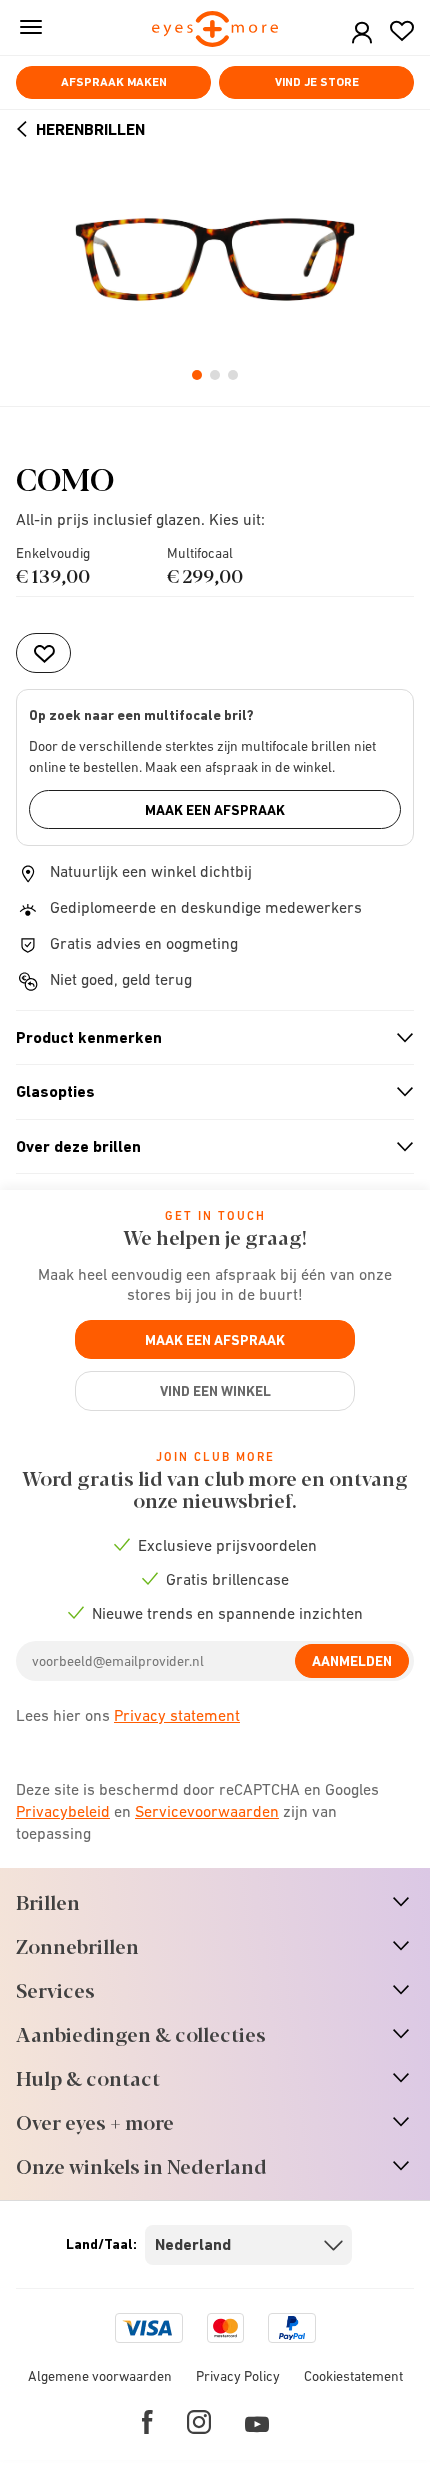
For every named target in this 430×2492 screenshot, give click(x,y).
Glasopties (206, 1092)
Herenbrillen (90, 129)
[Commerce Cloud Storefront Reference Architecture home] (215, 30)
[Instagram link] (199, 2422)
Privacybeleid (63, 1811)
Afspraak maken (114, 82)
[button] (362, 33)
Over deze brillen (206, 1147)
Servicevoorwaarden (207, 1811)
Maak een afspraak (215, 810)
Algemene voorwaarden (100, 2376)
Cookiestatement (353, 2376)
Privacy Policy (238, 2376)
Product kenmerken (206, 1038)
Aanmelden (352, 1661)
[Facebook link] (147, 2422)
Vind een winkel (215, 1391)
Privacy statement (177, 1715)
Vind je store (317, 82)
